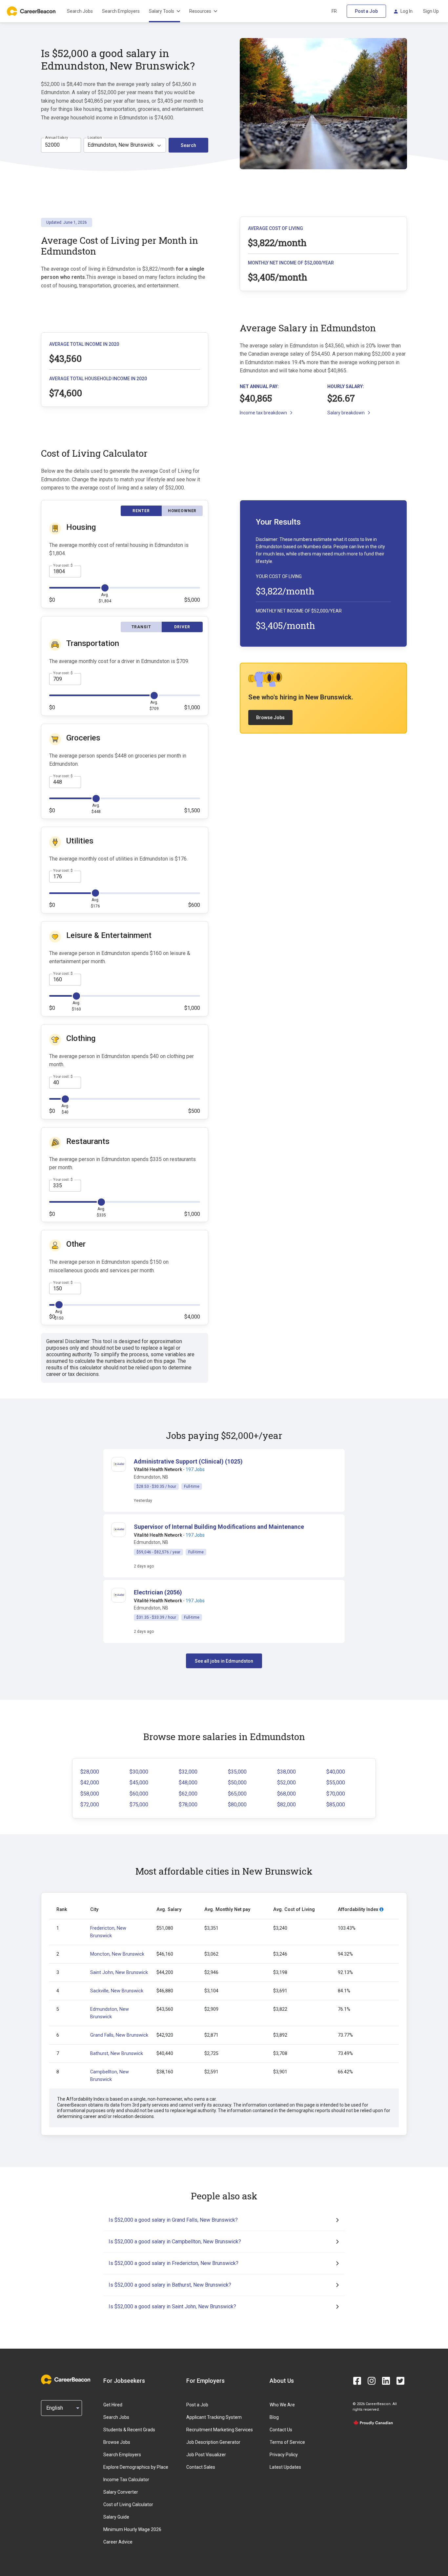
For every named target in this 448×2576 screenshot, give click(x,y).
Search (188, 145)
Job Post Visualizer (206, 2455)
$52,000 (286, 1783)
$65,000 (237, 1794)
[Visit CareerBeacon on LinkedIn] (386, 2381)
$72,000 (90, 1805)
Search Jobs (80, 11)
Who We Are (282, 2405)
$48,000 (188, 1783)
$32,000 (188, 1772)
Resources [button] (200, 11)
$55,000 (336, 1783)
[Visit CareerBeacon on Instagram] (372, 2381)
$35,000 (237, 1772)
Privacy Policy (284, 2455)
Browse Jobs (270, 717)
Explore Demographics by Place (136, 2467)
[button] (188, 1461)
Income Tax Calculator (126, 2480)
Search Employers (121, 11)
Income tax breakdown (263, 413)
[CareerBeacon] (66, 2380)
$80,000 (237, 1805)
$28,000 (90, 1772)
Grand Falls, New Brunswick (119, 2035)
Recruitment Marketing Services (220, 2430)
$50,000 (237, 1783)
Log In (407, 11)
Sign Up (431, 11)
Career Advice (118, 2542)
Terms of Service (287, 2442)
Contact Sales (201, 2467)
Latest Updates (285, 2467)
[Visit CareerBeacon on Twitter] (400, 2381)
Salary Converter (121, 2492)
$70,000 (336, 1794)
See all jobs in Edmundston (224, 1661)
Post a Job (366, 11)
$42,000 (90, 1783)
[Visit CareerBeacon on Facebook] (357, 2381)
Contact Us (281, 2430)
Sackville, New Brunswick (117, 1991)
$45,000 (139, 1783)
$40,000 (336, 1772)
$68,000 (286, 1794)
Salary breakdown (346, 413)
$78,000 (188, 1805)
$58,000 (90, 1794)
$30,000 (139, 1772)
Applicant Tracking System (214, 2417)
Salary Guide (116, 2517)
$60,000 (139, 1794)
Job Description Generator (213, 2442)
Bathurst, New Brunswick (117, 2054)
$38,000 (286, 1772)
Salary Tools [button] (162, 11)
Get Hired (113, 2405)
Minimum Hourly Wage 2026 (132, 2529)
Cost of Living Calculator (128, 2504)
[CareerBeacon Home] (32, 11)
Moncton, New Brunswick (117, 1954)
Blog (274, 2417)
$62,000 (188, 1794)
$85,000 (336, 1805)
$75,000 (139, 1805)
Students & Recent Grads (129, 2430)
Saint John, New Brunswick (119, 1973)
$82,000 (286, 1805)
